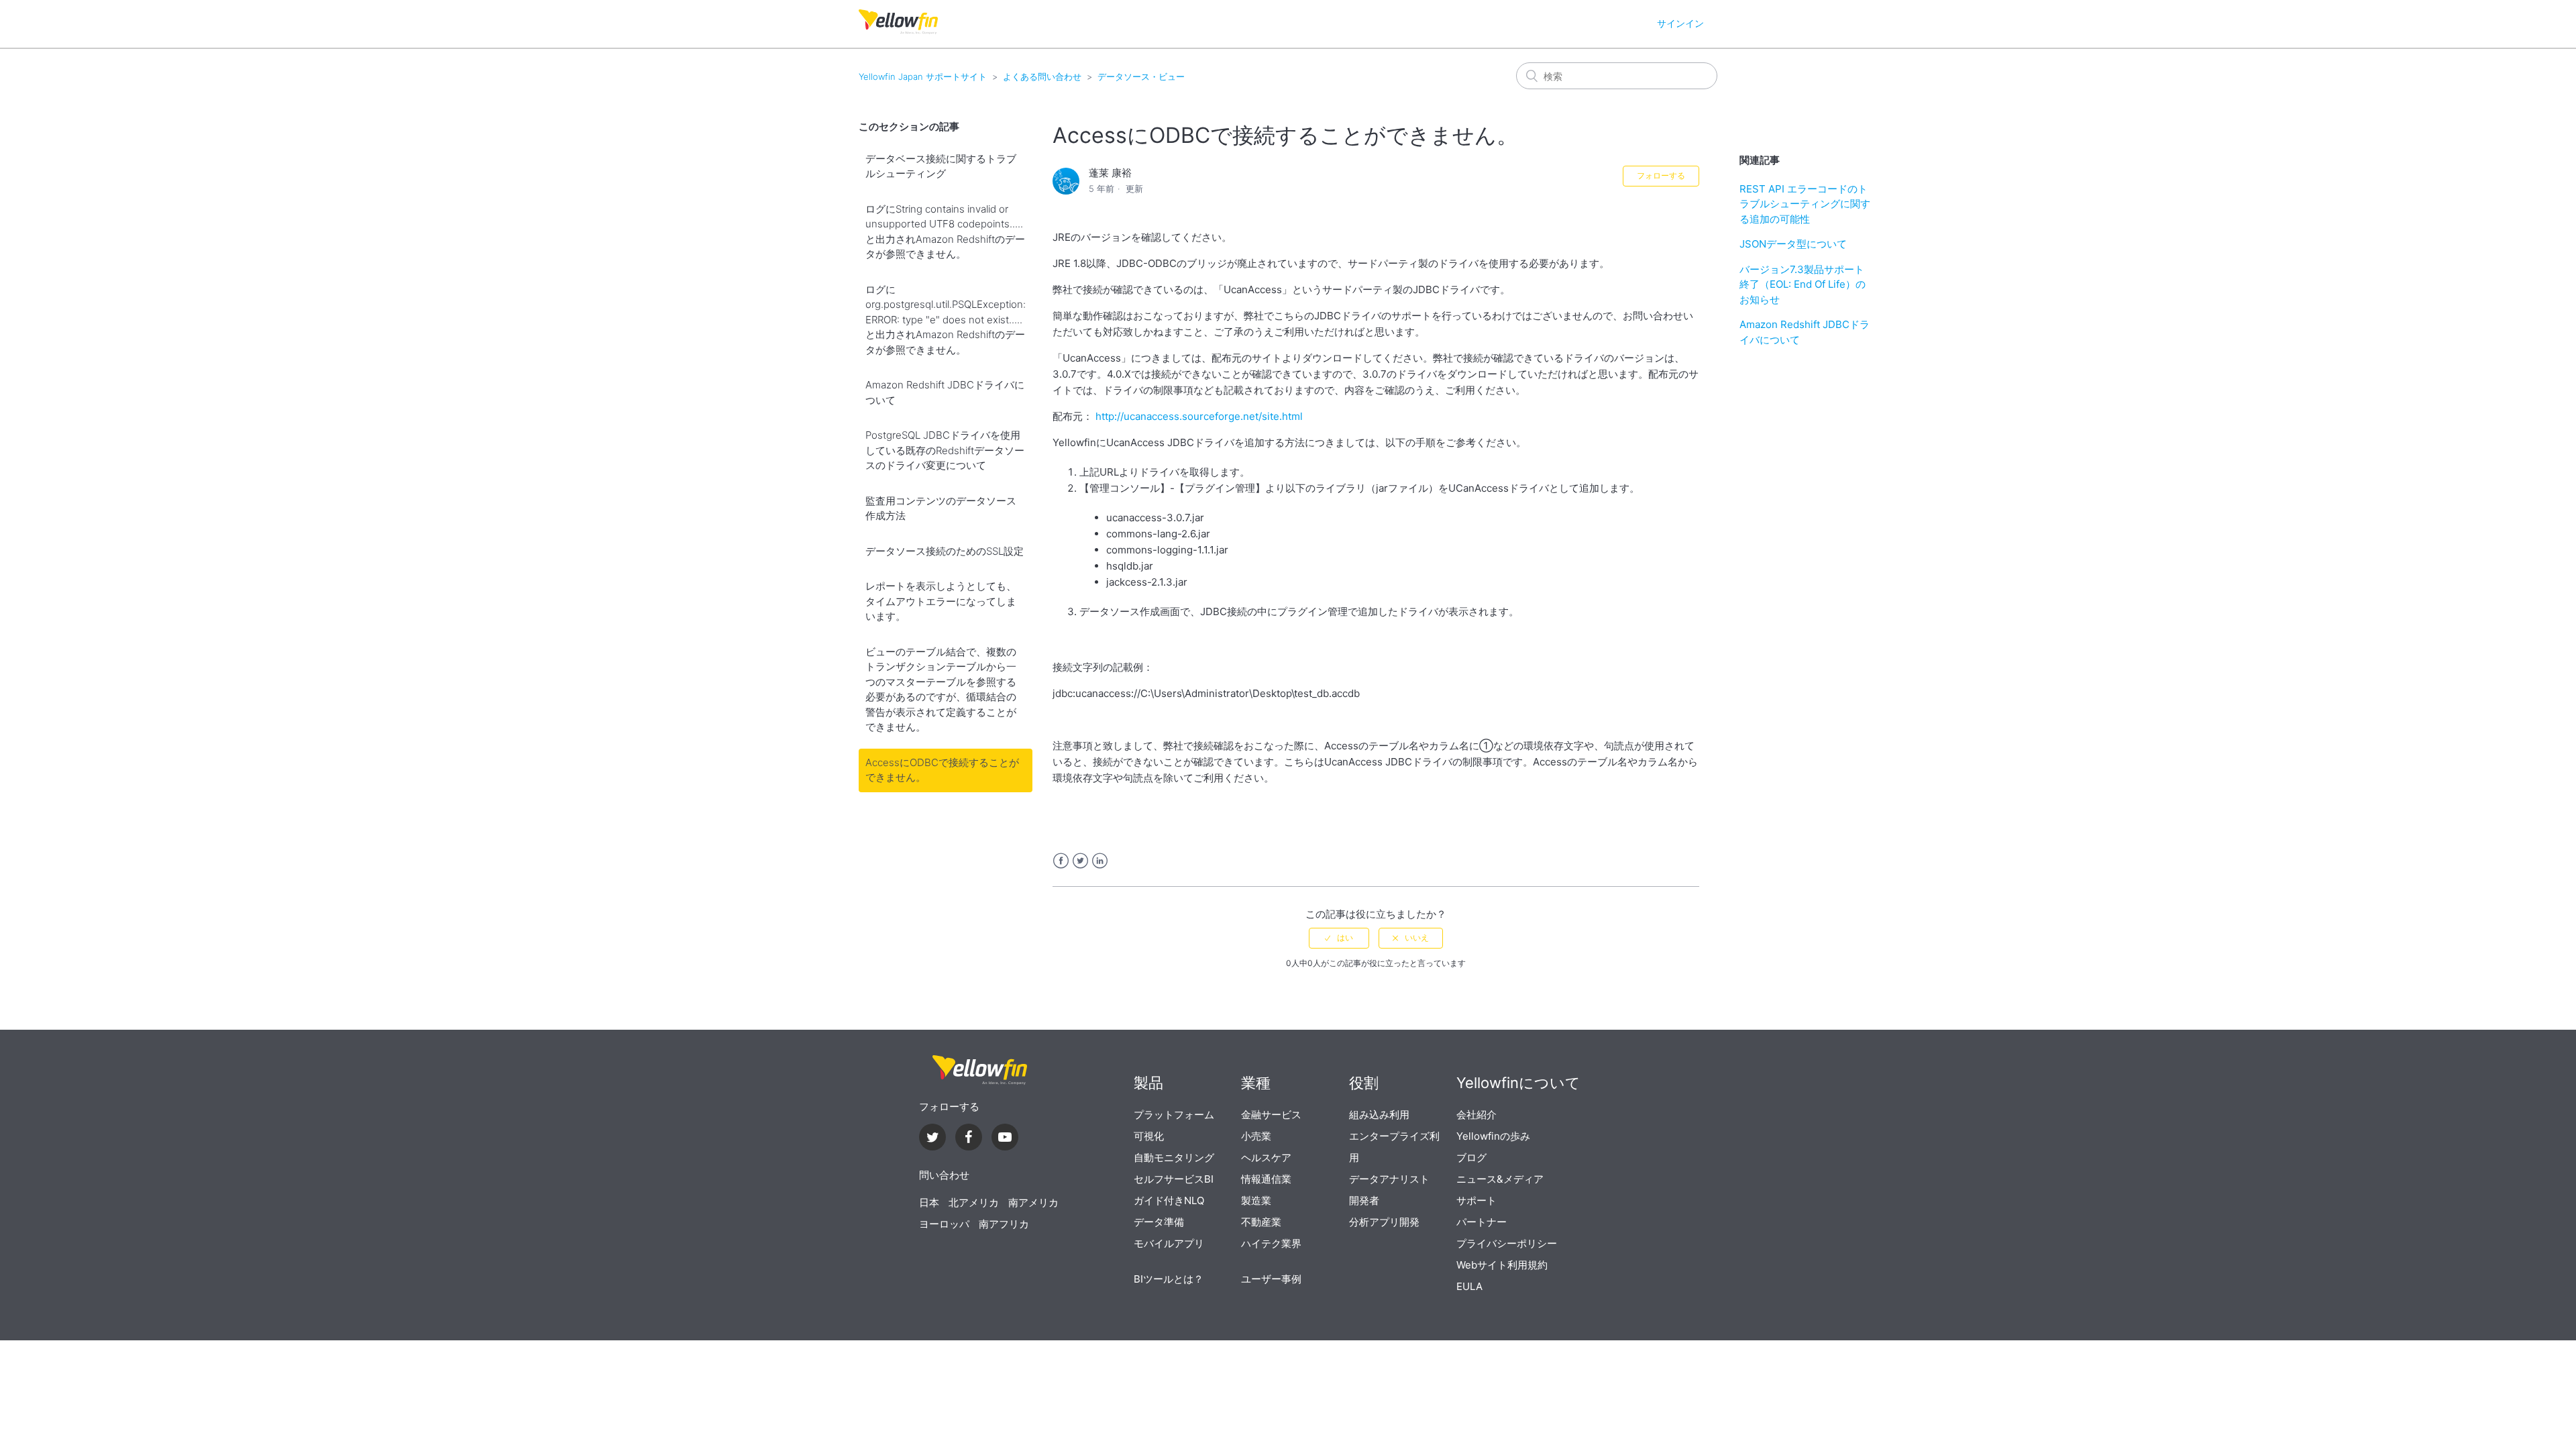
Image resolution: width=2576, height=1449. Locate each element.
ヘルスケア (1266, 1158)
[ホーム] (898, 31)
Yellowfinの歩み (1493, 1136)
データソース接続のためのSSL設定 (945, 551)
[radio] (1339, 938)
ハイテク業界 (1271, 1243)
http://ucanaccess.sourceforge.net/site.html (1199, 416)
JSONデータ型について (1793, 244)
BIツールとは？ (1169, 1279)
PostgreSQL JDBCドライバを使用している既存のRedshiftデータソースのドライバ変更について (945, 450)
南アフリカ (1004, 1224)
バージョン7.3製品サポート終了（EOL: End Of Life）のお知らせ (1803, 284)
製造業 (1256, 1200)
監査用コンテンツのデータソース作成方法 (941, 508)
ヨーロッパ (944, 1224)
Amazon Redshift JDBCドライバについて (945, 392)
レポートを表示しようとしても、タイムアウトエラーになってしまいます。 (941, 601)
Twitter (1080, 861)
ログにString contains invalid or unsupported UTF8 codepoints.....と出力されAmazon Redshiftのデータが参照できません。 (945, 232)
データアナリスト (1389, 1179)
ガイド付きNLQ (1169, 1200)
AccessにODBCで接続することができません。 (942, 770)
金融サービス (1271, 1115)
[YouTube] (1005, 1139)
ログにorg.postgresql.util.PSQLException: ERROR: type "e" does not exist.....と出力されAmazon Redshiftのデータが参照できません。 (946, 320)
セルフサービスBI (1174, 1179)
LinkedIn (1100, 861)
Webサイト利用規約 (1502, 1265)
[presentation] (979, 1070)
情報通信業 (1266, 1179)
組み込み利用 (1379, 1115)
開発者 (1364, 1200)
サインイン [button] (1680, 23)
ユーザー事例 (1271, 1279)
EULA (1469, 1286)
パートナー (1482, 1222)
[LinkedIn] (969, 1139)
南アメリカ (1033, 1202)
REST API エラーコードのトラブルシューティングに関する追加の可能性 (1805, 204)
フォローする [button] (1661, 175)
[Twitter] (932, 1139)
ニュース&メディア (1500, 1179)
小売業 (1256, 1136)
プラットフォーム (1174, 1115)
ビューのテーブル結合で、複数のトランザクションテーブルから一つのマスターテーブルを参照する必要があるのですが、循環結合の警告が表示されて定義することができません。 (941, 690)
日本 (929, 1202)
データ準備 (1159, 1222)
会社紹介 (1477, 1115)
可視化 (1149, 1136)
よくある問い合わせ (1042, 76)
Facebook (1061, 861)
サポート (1477, 1200)
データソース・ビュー (1141, 76)
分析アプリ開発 (1384, 1222)
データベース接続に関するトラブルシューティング (941, 166)
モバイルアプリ (1169, 1243)
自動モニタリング (1174, 1158)
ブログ (1471, 1158)
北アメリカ (974, 1202)
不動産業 (1261, 1222)
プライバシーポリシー (1507, 1243)
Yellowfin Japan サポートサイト (923, 76)
